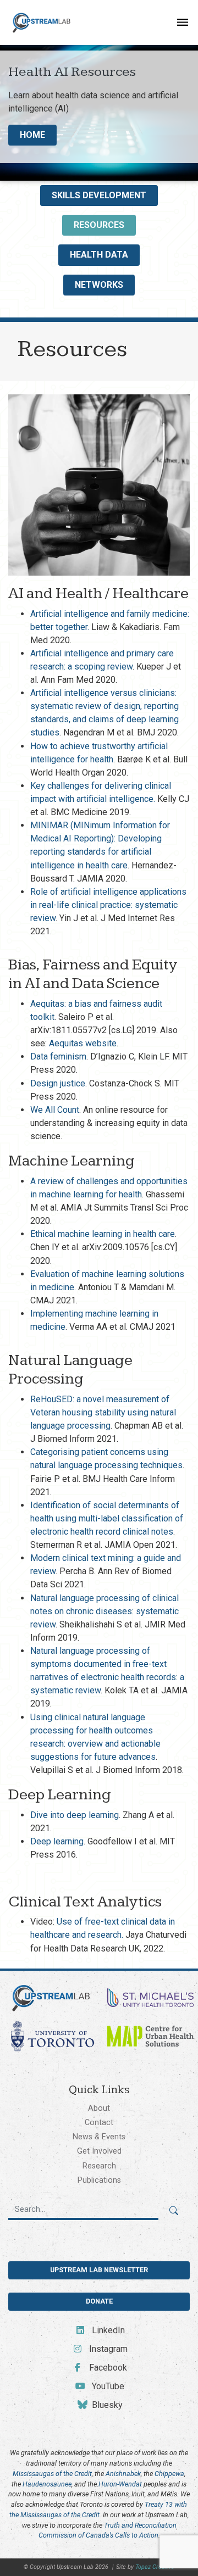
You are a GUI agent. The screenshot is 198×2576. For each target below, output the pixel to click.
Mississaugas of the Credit (52, 2474)
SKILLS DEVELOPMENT (99, 195)
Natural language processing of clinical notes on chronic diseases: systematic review (105, 1611)
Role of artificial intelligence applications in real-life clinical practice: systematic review (108, 905)
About (99, 2108)
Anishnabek (123, 2474)
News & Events (99, 2137)
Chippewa (169, 2474)
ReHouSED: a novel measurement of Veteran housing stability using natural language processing (103, 1412)
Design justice (58, 1083)
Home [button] (32, 135)
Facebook (107, 2368)
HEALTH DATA (99, 255)
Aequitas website (83, 1043)
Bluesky (106, 2405)
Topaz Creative (155, 2567)
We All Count (55, 1110)
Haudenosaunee (47, 2484)
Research (99, 2166)
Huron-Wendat (120, 2484)
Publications (99, 2180)
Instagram (107, 2349)
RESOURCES (99, 225)
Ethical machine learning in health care (103, 1234)
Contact (99, 2122)
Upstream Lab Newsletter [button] (99, 2270)
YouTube (107, 2386)
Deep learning (57, 1841)
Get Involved (99, 2151)
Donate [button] (99, 2301)
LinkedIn (107, 2330)
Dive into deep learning (75, 1815)
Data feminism (58, 1056)
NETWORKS (99, 285)
